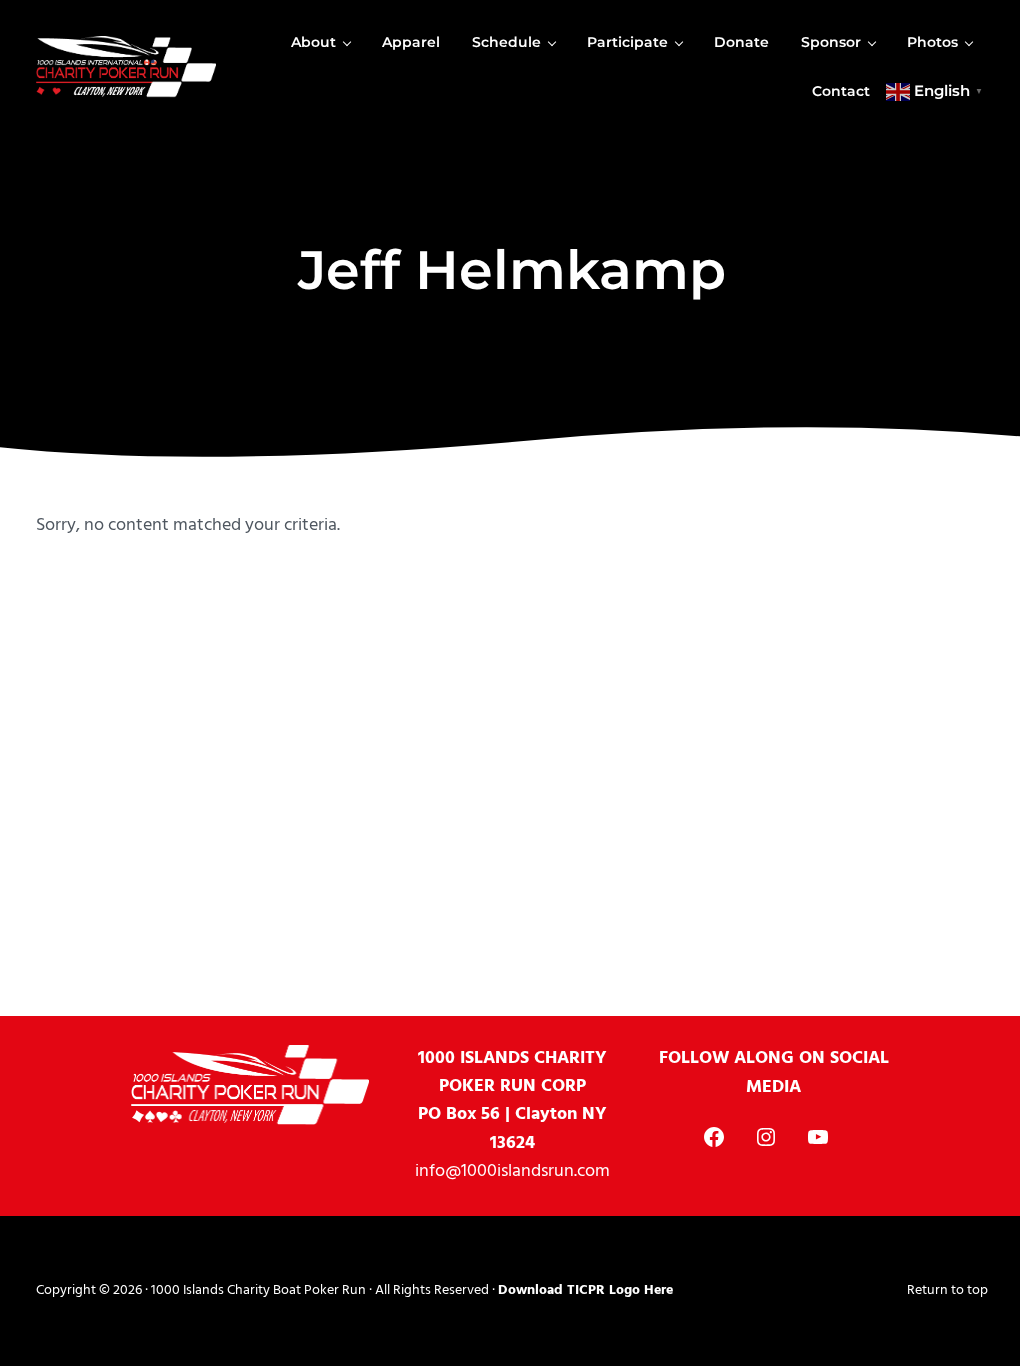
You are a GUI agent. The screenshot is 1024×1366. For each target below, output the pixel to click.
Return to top (947, 1290)
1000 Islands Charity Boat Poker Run (258, 1290)
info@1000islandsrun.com (512, 1172)
